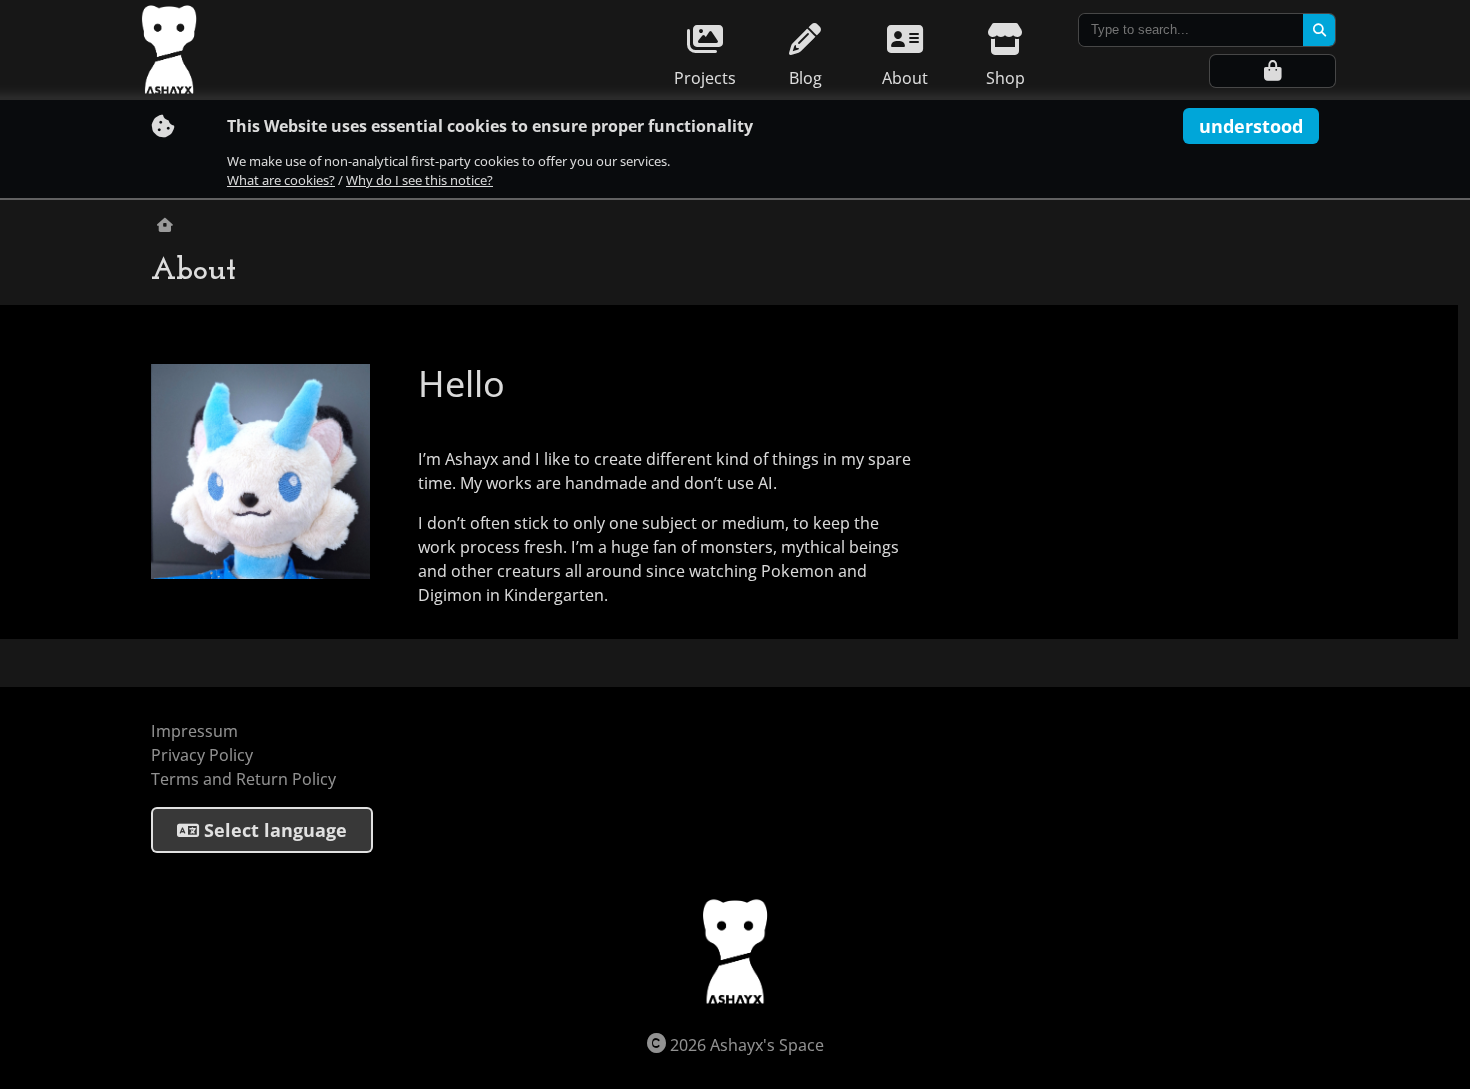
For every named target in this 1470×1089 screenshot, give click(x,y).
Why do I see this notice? (419, 180)
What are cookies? (281, 180)
